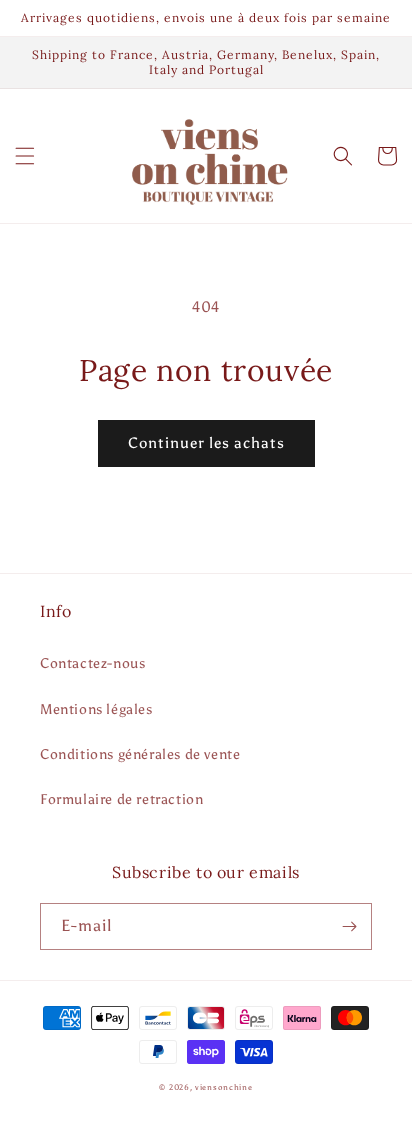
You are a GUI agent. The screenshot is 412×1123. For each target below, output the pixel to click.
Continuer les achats (206, 443)
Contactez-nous (92, 663)
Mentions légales (96, 709)
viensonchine (223, 1087)
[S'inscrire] (349, 926)
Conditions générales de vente (140, 754)
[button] (25, 156)
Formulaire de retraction (121, 799)
